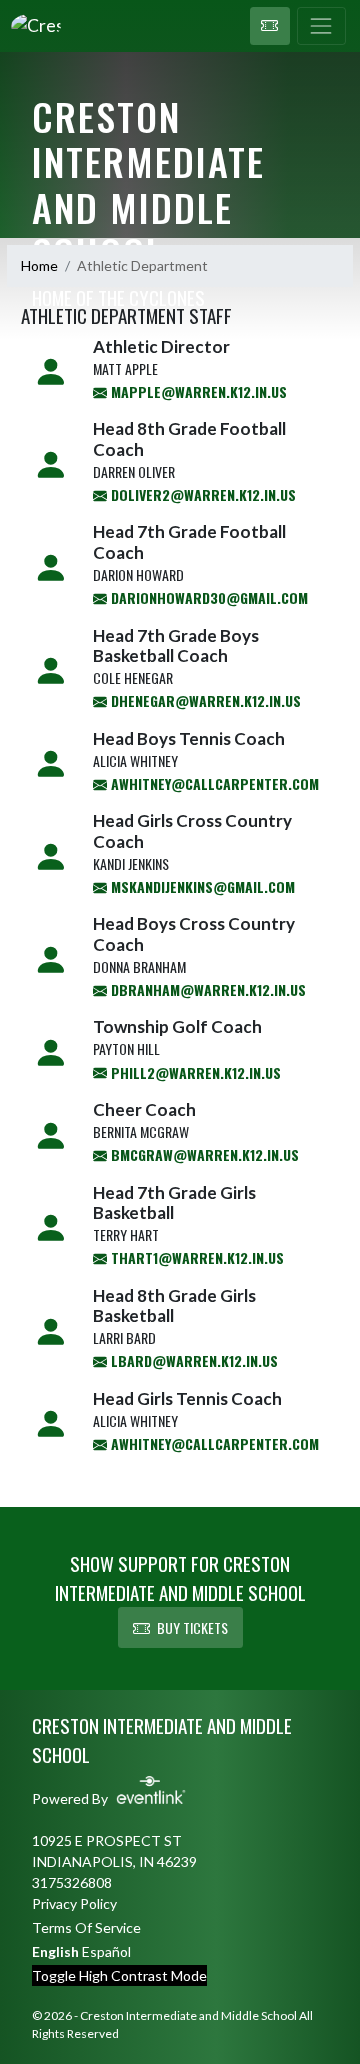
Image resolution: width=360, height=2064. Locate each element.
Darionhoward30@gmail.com (207, 597)
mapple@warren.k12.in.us (197, 391)
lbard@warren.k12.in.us (192, 1360)
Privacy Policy (74, 1903)
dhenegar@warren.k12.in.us (204, 700)
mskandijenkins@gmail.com (201, 886)
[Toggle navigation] (321, 26)
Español (106, 1951)
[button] (270, 26)
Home (39, 265)
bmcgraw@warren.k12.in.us (203, 1154)
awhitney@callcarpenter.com (213, 783)
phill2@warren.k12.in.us (194, 1072)
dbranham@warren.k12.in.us (206, 989)
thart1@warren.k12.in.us (195, 1257)
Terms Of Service (86, 1927)
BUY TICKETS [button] (192, 1627)
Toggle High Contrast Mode (119, 1975)
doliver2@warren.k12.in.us (201, 494)
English (55, 1951)
